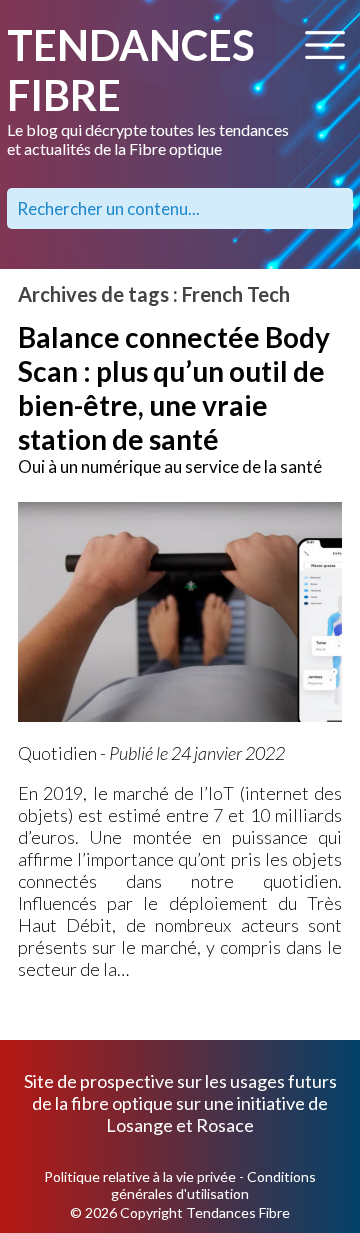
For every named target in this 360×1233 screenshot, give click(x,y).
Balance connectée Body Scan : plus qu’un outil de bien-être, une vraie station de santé (174, 388)
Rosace (225, 1125)
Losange (139, 1125)
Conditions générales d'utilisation (213, 1185)
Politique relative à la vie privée (140, 1176)
